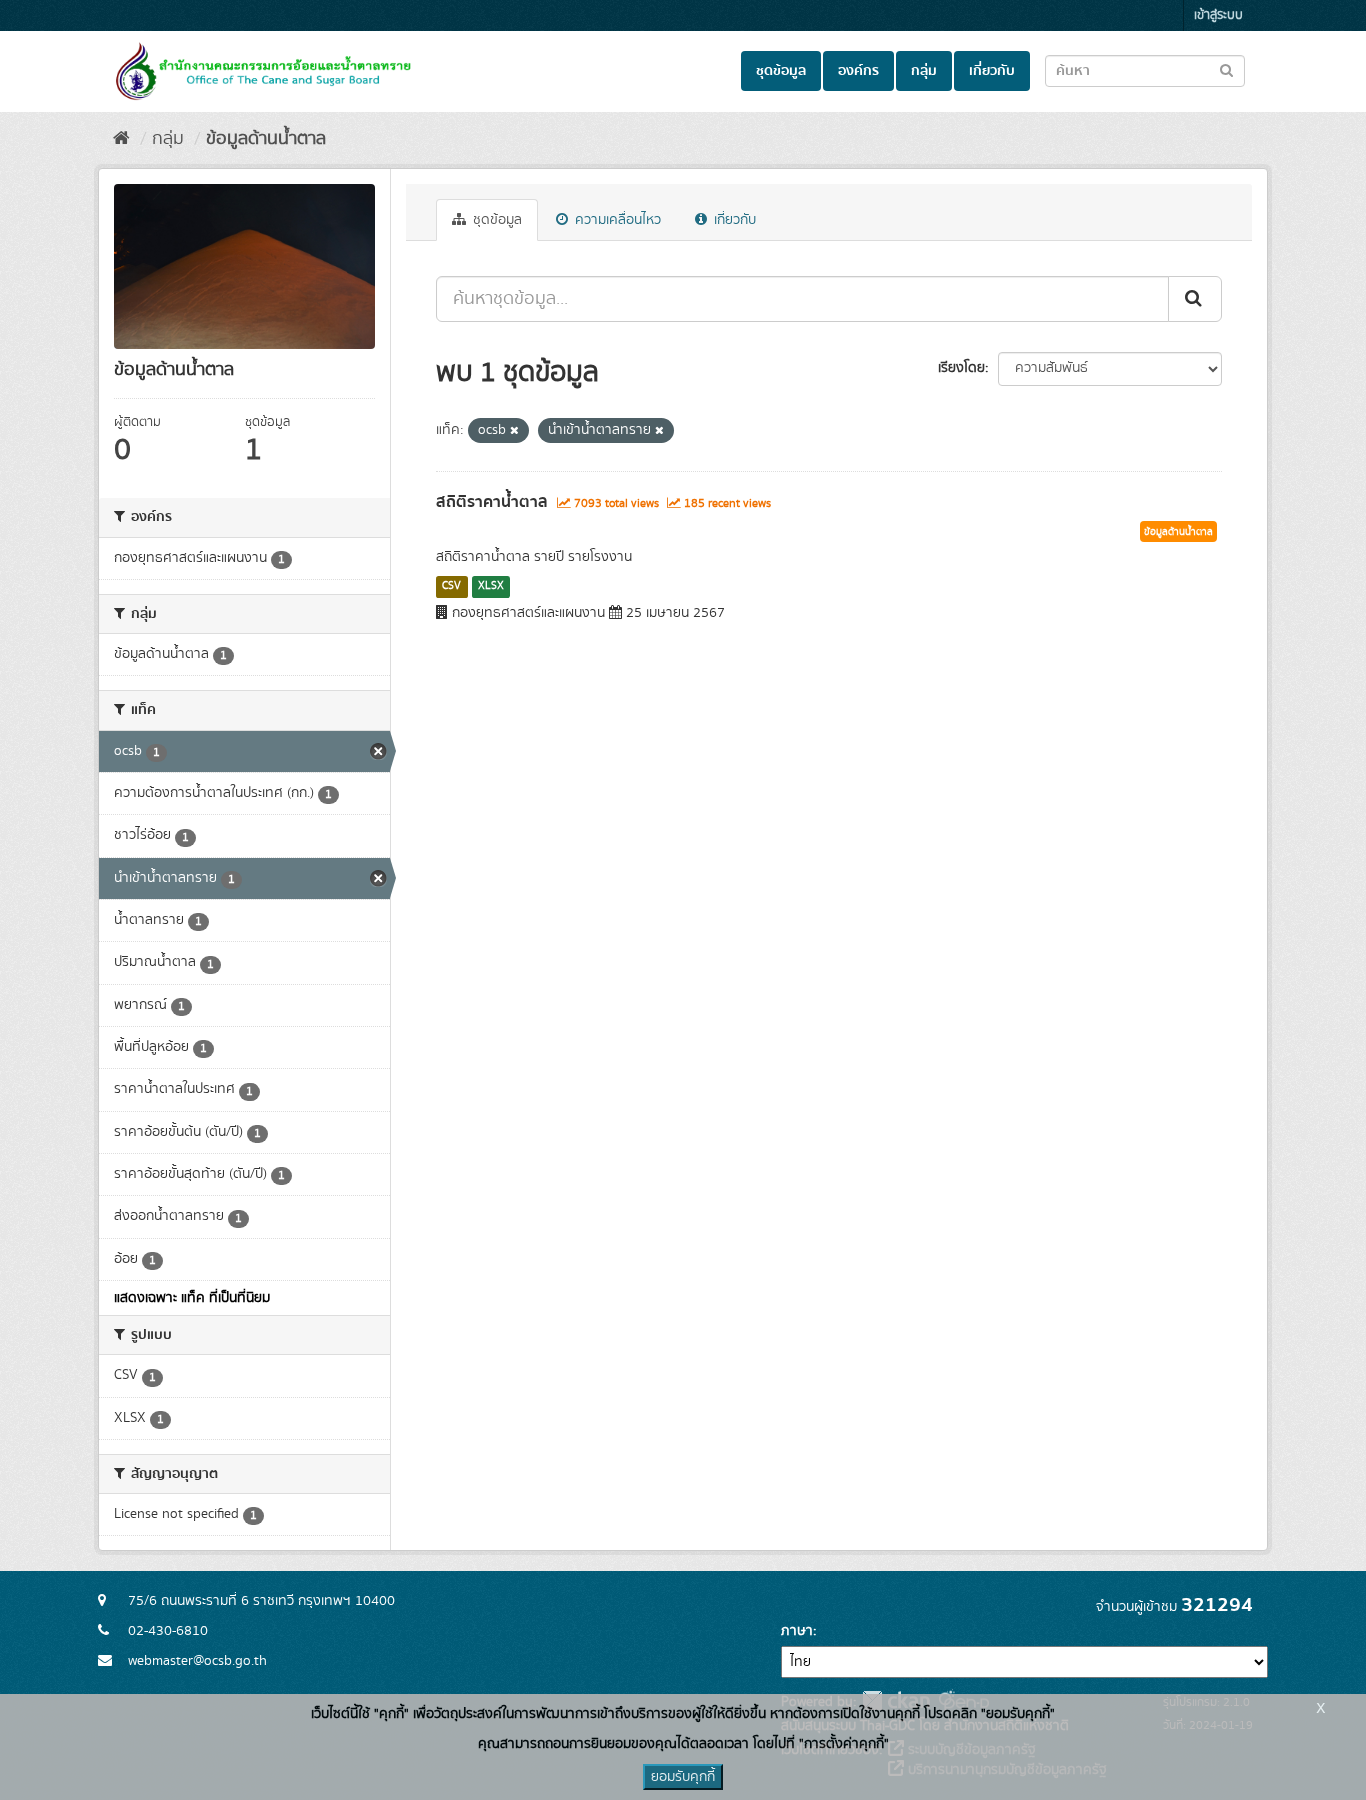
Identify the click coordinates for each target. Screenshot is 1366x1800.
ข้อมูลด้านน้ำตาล (266, 139)
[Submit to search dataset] (1226, 69)
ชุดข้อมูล (781, 71)
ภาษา (797, 1631)
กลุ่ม (924, 71)
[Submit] (1195, 299)
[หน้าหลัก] (121, 139)
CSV (451, 586)
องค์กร (858, 71)
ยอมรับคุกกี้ (683, 1777)
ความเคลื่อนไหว (616, 220)
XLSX (491, 586)
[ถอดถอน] (514, 431)
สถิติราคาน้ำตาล (492, 502)
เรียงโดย (961, 368)
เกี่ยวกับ (992, 71)
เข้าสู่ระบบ (1218, 15)
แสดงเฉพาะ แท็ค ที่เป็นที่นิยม (192, 1298)
